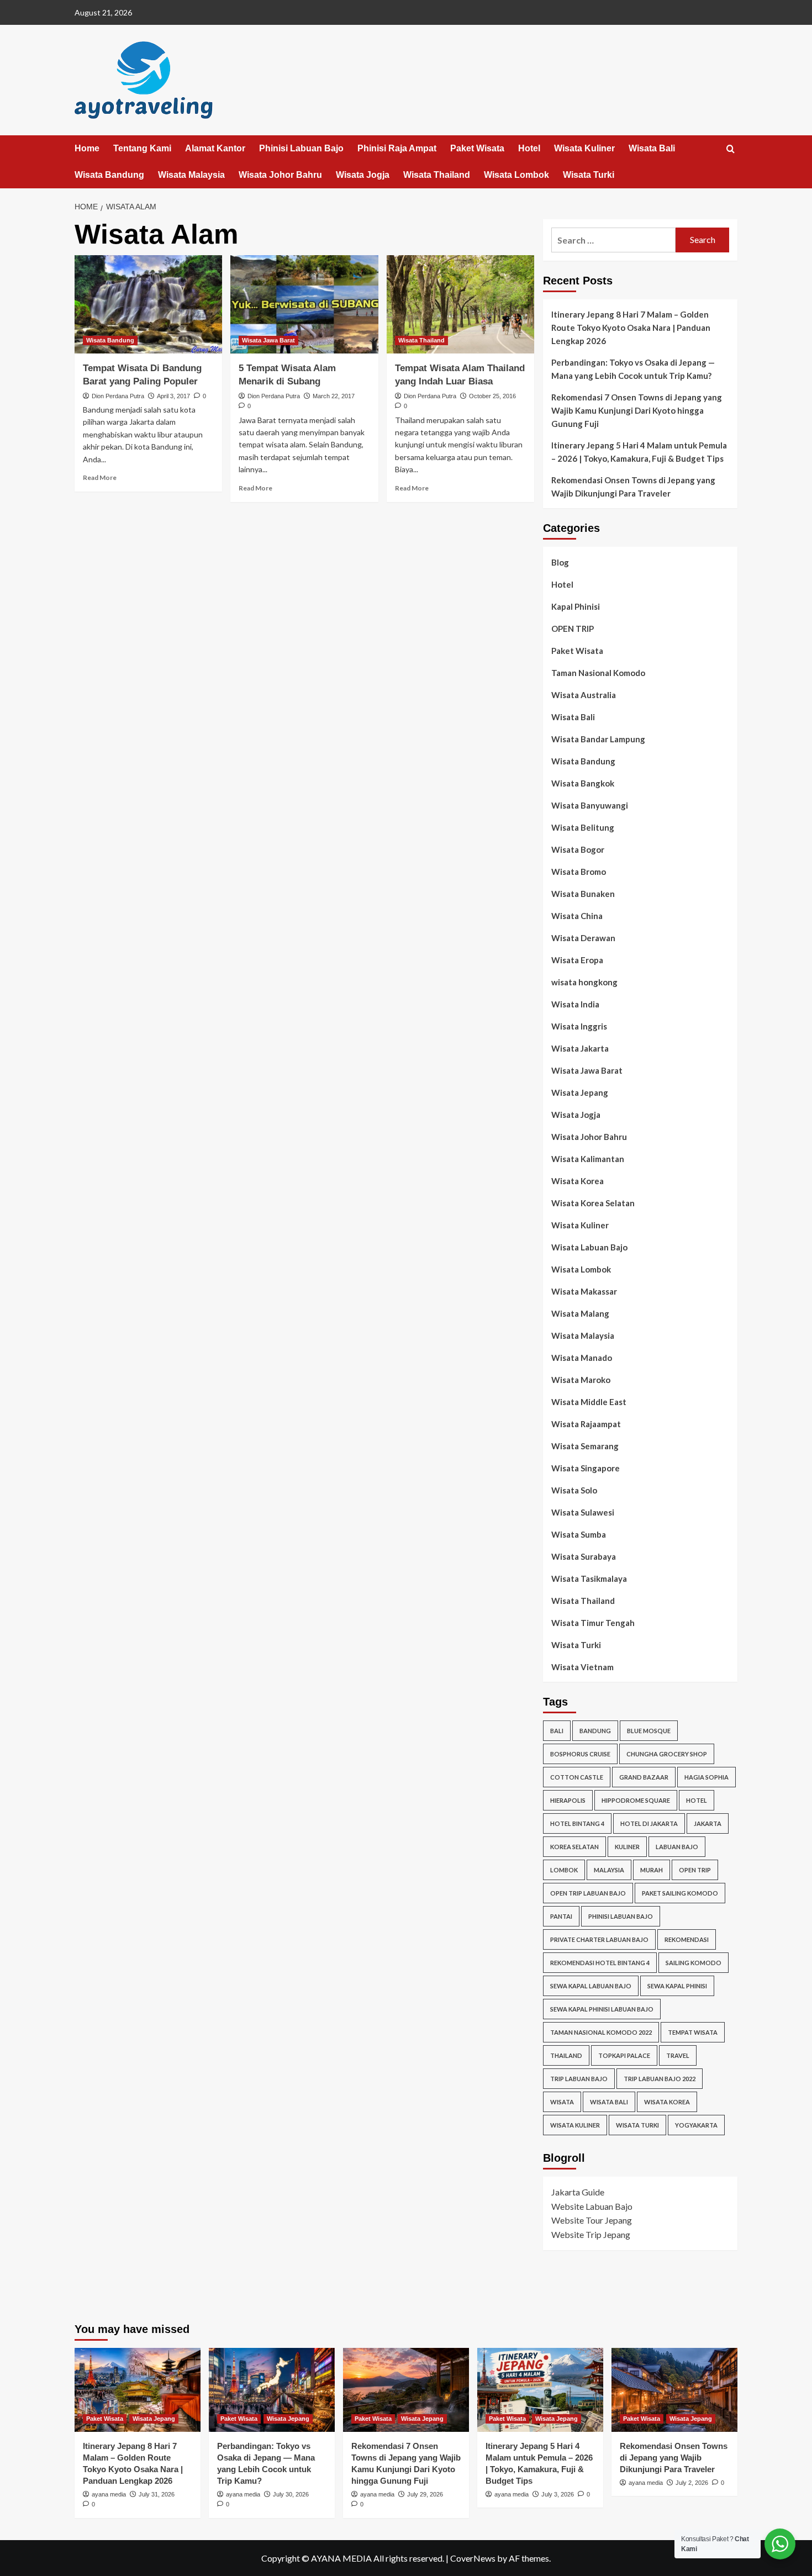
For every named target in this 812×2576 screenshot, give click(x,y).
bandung (595, 1731)
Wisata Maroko (581, 1380)
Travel (678, 2055)
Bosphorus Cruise (580, 1754)
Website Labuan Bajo (592, 2206)
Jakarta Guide (578, 2192)
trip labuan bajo (579, 2079)
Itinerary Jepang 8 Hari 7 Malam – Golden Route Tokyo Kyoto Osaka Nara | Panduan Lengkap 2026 (631, 328)
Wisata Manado (582, 1358)
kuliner (627, 1847)
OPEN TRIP (573, 629)
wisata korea (667, 2102)
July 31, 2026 (157, 2494)
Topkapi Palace (624, 2055)
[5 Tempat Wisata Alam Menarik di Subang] (304, 304)
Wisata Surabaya (584, 1556)
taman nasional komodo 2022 (601, 2032)
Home (87, 148)
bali (557, 1731)
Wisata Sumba (579, 1534)
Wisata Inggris (579, 1026)
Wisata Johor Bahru (280, 175)
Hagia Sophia (706, 1777)
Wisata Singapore (586, 1468)
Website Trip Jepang (591, 2234)
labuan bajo (677, 1847)
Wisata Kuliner (584, 148)
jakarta (708, 1823)
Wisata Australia (584, 695)
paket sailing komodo (680, 1893)
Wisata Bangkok (583, 783)
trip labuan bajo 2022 (660, 2079)
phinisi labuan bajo (621, 1916)
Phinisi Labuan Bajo (301, 148)
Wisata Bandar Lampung (598, 739)
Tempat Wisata (693, 2032)
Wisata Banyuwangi (590, 805)
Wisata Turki (589, 175)
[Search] (731, 149)
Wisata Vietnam (582, 1667)
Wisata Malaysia (191, 175)
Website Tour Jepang (592, 2220)
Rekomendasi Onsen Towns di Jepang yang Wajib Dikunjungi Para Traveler (633, 487)
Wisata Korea (578, 1181)
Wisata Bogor (578, 849)
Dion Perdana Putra (118, 396)
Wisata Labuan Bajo (589, 1247)
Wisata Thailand (437, 175)
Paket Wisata (477, 148)
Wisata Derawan (583, 938)
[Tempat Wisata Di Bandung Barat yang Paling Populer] (148, 304)
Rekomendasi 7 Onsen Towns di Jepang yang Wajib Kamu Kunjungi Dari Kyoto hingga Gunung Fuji (637, 410)
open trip (695, 1870)
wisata (562, 2102)
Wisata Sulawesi (583, 1512)
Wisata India (575, 1004)
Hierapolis (568, 1800)
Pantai (561, 1916)
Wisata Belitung (583, 827)
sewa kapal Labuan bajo (591, 1986)
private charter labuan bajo (599, 1939)
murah (652, 1870)
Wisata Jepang (580, 1092)
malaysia (609, 1870)
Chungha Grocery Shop (667, 1754)
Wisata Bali (652, 148)
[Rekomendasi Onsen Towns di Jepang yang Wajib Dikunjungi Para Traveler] (674, 2390)
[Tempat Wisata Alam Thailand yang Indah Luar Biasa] (460, 304)
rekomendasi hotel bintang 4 (600, 1963)
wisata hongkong (584, 982)
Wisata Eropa (577, 960)
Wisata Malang (580, 1313)
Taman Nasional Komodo (598, 673)
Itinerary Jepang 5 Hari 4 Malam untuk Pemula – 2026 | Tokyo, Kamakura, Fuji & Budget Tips (639, 452)
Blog (560, 562)
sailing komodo (694, 1963)
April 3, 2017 (173, 396)
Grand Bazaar (644, 1777)
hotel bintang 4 (577, 1823)
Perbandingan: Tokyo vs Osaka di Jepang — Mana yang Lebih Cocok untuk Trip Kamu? (633, 369)
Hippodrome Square (636, 1800)
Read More (100, 477)
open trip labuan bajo (588, 1893)
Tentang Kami (142, 148)
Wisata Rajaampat (586, 1424)
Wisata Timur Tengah (593, 1623)
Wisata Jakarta (580, 1048)
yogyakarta (696, 2125)
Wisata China (577, 916)
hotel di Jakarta (649, 1823)
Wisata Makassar (584, 1291)
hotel (697, 1800)
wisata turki (637, 2125)
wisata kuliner (575, 2125)
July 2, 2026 (692, 2483)
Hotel (529, 148)
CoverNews (473, 2558)
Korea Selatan (574, 1847)
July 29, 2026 (425, 2494)
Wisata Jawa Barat (268, 340)
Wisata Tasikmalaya (589, 1579)
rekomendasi (687, 1939)
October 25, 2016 (492, 396)
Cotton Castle (577, 1777)
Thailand (566, 2055)
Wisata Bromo (579, 872)
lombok (564, 1870)
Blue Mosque (649, 1731)
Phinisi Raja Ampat (397, 148)
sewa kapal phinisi (677, 1986)
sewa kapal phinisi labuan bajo (602, 2009)
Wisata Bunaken (583, 894)
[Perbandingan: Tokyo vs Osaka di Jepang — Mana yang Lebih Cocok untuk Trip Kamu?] (272, 2390)
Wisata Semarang (585, 1446)
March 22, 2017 (334, 396)
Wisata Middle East (589, 1402)
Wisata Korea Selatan (593, 1203)
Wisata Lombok (516, 175)
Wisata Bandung (109, 175)
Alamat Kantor (215, 148)
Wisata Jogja (363, 175)
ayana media (109, 2494)
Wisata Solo (574, 1490)
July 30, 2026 (291, 2494)
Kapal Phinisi (576, 606)
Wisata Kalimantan (588, 1159)
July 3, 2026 (558, 2494)
